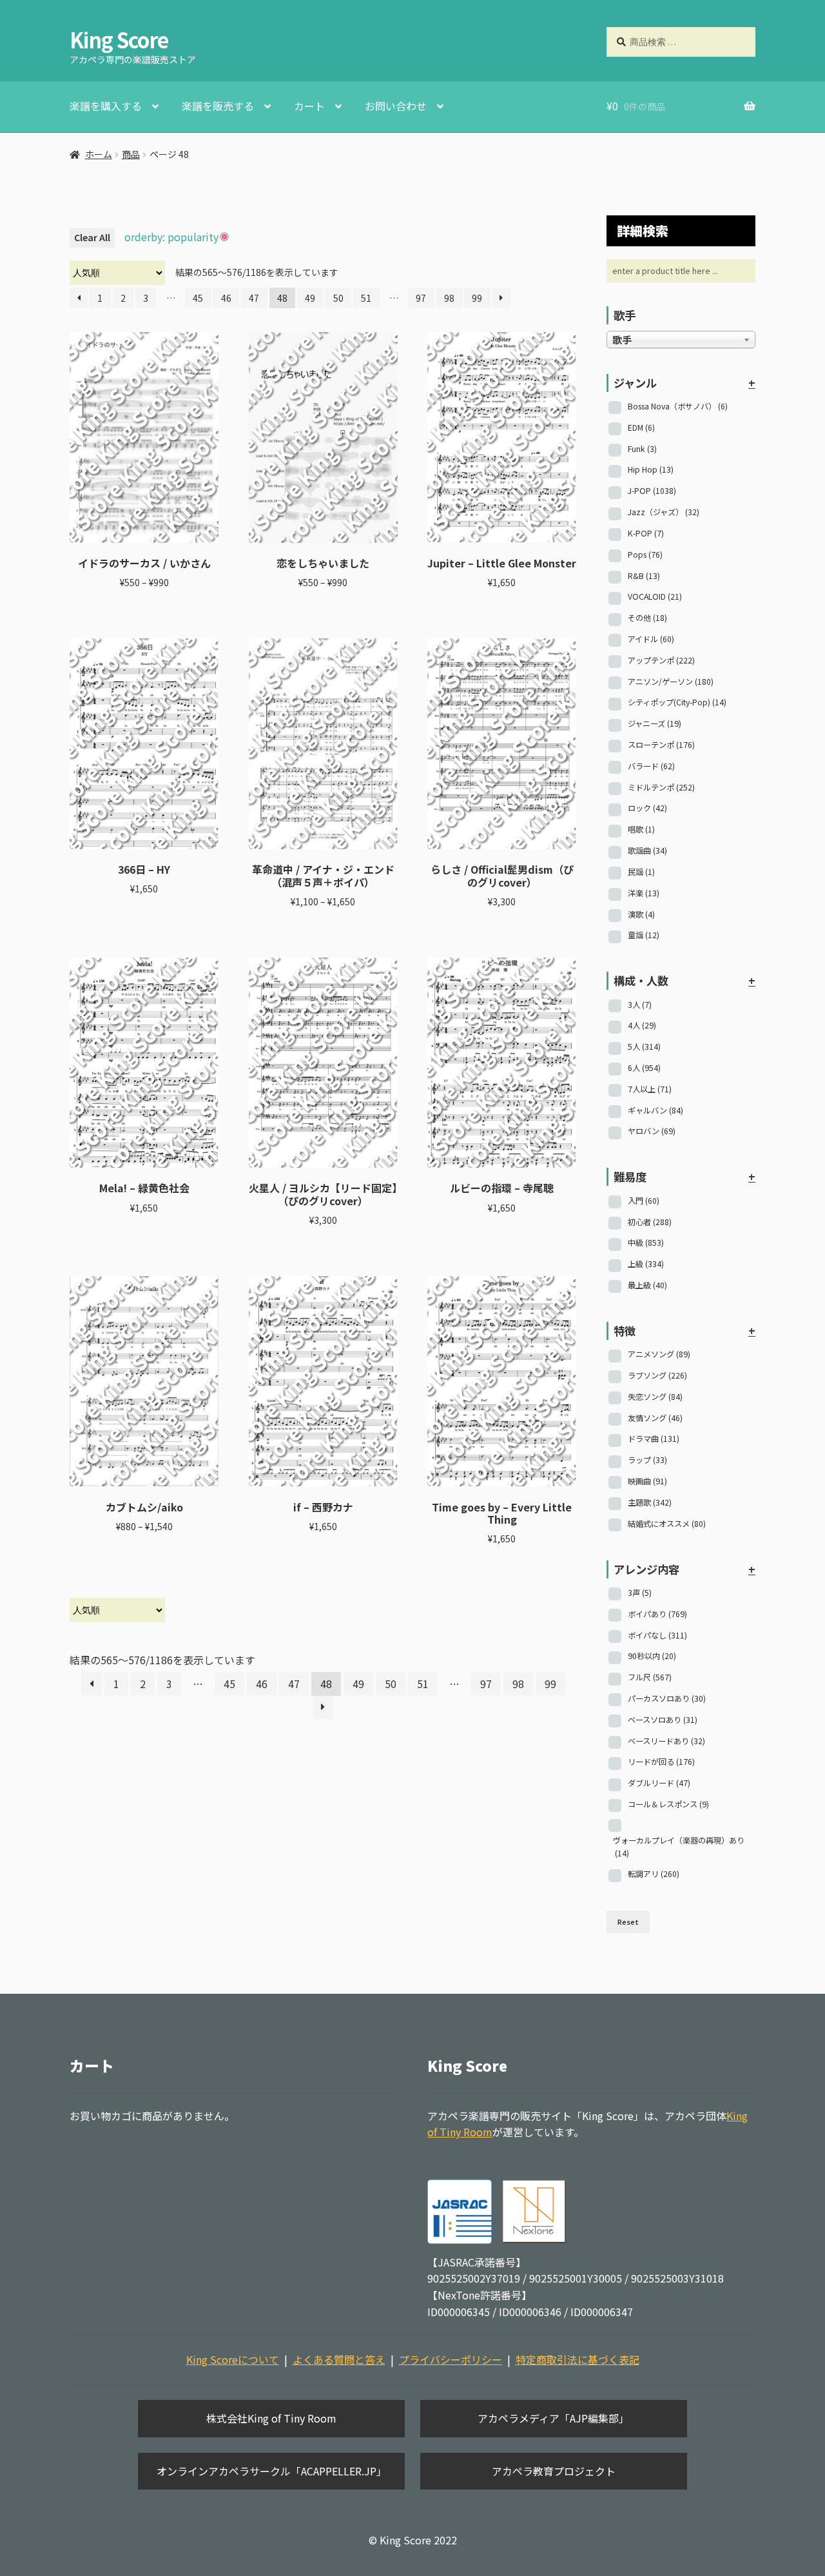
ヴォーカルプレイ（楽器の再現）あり (679, 1847)
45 (198, 298)
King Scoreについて (233, 2359)
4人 (642, 1025)
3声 (640, 1593)
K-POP (646, 533)
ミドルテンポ (661, 787)
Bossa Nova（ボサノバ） (678, 406)
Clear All (92, 237)
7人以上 (650, 1089)
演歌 (641, 914)
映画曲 (647, 1481)
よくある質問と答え (339, 2359)
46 (226, 298)
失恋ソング (655, 1397)
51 (366, 298)
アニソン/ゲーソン (671, 682)
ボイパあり (657, 1614)
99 (477, 298)
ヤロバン (652, 1131)
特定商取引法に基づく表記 (577, 2359)
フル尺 (650, 1677)
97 (421, 298)
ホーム (99, 154)
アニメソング (659, 1354)
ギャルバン (655, 1110)
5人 (644, 1047)
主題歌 (650, 1502)
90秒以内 (652, 1656)
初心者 (650, 1222)
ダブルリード (659, 1783)
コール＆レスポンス (668, 1804)
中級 (646, 1243)
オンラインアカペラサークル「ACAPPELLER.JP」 (272, 2471)
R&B (644, 576)
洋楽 (644, 893)
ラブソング (657, 1375)
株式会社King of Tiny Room (271, 2418)
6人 (644, 1068)
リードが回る (661, 1762)
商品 (131, 154)
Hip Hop (651, 469)
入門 (644, 1201)
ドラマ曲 (654, 1439)
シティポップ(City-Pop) (677, 702)
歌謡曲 (647, 850)
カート (309, 106)
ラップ (647, 1460)
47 (254, 298)
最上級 (647, 1285)
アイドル (651, 639)
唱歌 (641, 829)
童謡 (644, 935)
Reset (628, 1922)
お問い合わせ (396, 106)
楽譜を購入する (106, 106)
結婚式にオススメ (667, 1524)
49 (310, 298)
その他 (647, 618)
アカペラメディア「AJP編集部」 (553, 2418)
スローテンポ (661, 745)
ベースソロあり (663, 1720)
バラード (651, 766)
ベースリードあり (666, 1741)
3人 (640, 1005)
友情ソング (655, 1418)
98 (449, 298)
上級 (646, 1264)
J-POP (652, 491)
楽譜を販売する (218, 106)
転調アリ (654, 1874)
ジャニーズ (655, 723)
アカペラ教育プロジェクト (554, 2471)
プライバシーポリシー (451, 2359)
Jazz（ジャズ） (664, 512)
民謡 (641, 872)
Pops (645, 555)
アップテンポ (661, 660)
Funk (642, 449)
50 (338, 298)
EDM (641, 428)
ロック (647, 808)
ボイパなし (657, 1635)
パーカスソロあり (667, 1698)
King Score (119, 39)
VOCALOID (655, 596)
